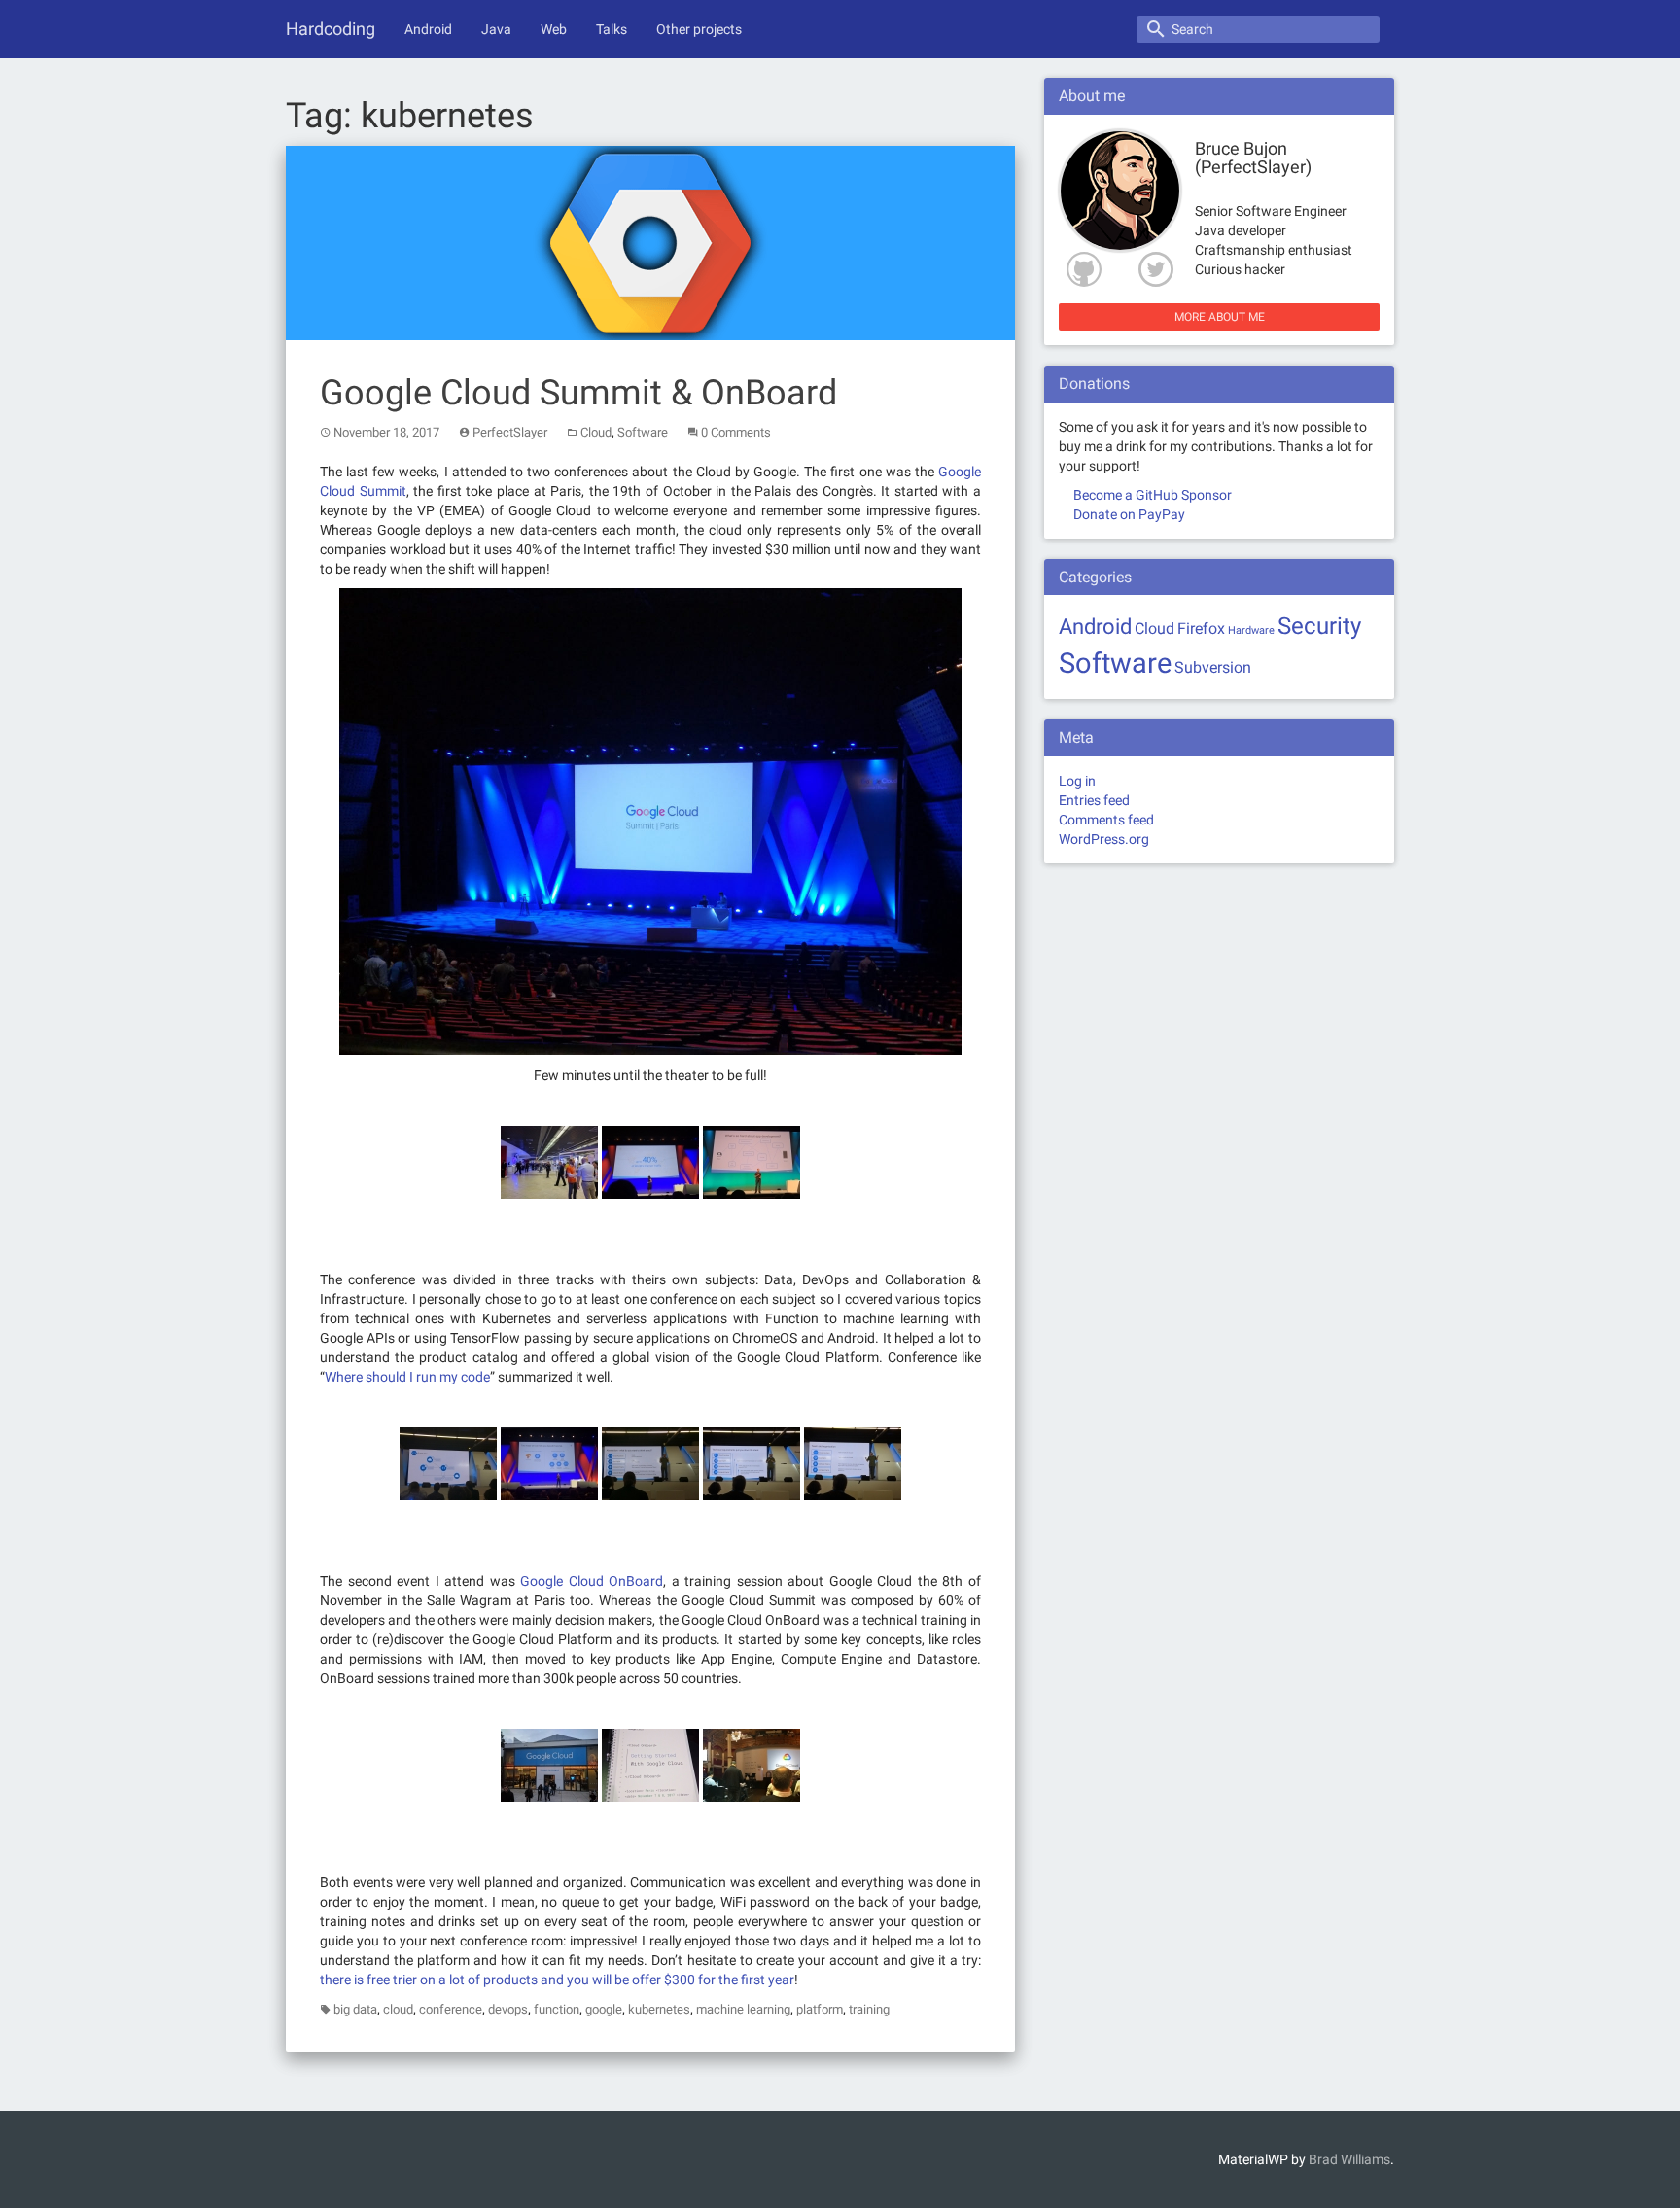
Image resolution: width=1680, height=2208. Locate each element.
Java (496, 29)
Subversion (1213, 667)
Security (1319, 626)
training (869, 2009)
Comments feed (1106, 820)
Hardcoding (331, 29)
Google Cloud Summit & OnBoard (578, 393)
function (557, 2009)
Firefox (1201, 629)
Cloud (596, 432)
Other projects (699, 29)
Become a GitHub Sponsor (1153, 495)
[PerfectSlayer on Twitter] (1160, 269)
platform (820, 2009)
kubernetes (659, 2009)
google (604, 2009)
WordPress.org (1104, 839)
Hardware (1251, 631)
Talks (612, 29)
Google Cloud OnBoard (592, 1581)
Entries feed (1094, 800)
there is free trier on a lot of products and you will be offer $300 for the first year (557, 1980)
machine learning (743, 2009)
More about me (1220, 317)
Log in (1077, 781)
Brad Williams (1349, 2159)
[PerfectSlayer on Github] (1080, 269)
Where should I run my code (407, 1377)
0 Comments (736, 432)
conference (451, 2009)
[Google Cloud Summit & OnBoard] (650, 241)
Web (554, 29)
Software (643, 432)
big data (355, 2009)
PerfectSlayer (510, 432)
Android (428, 29)
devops (508, 2009)
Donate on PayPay (1129, 514)
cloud (398, 2009)
